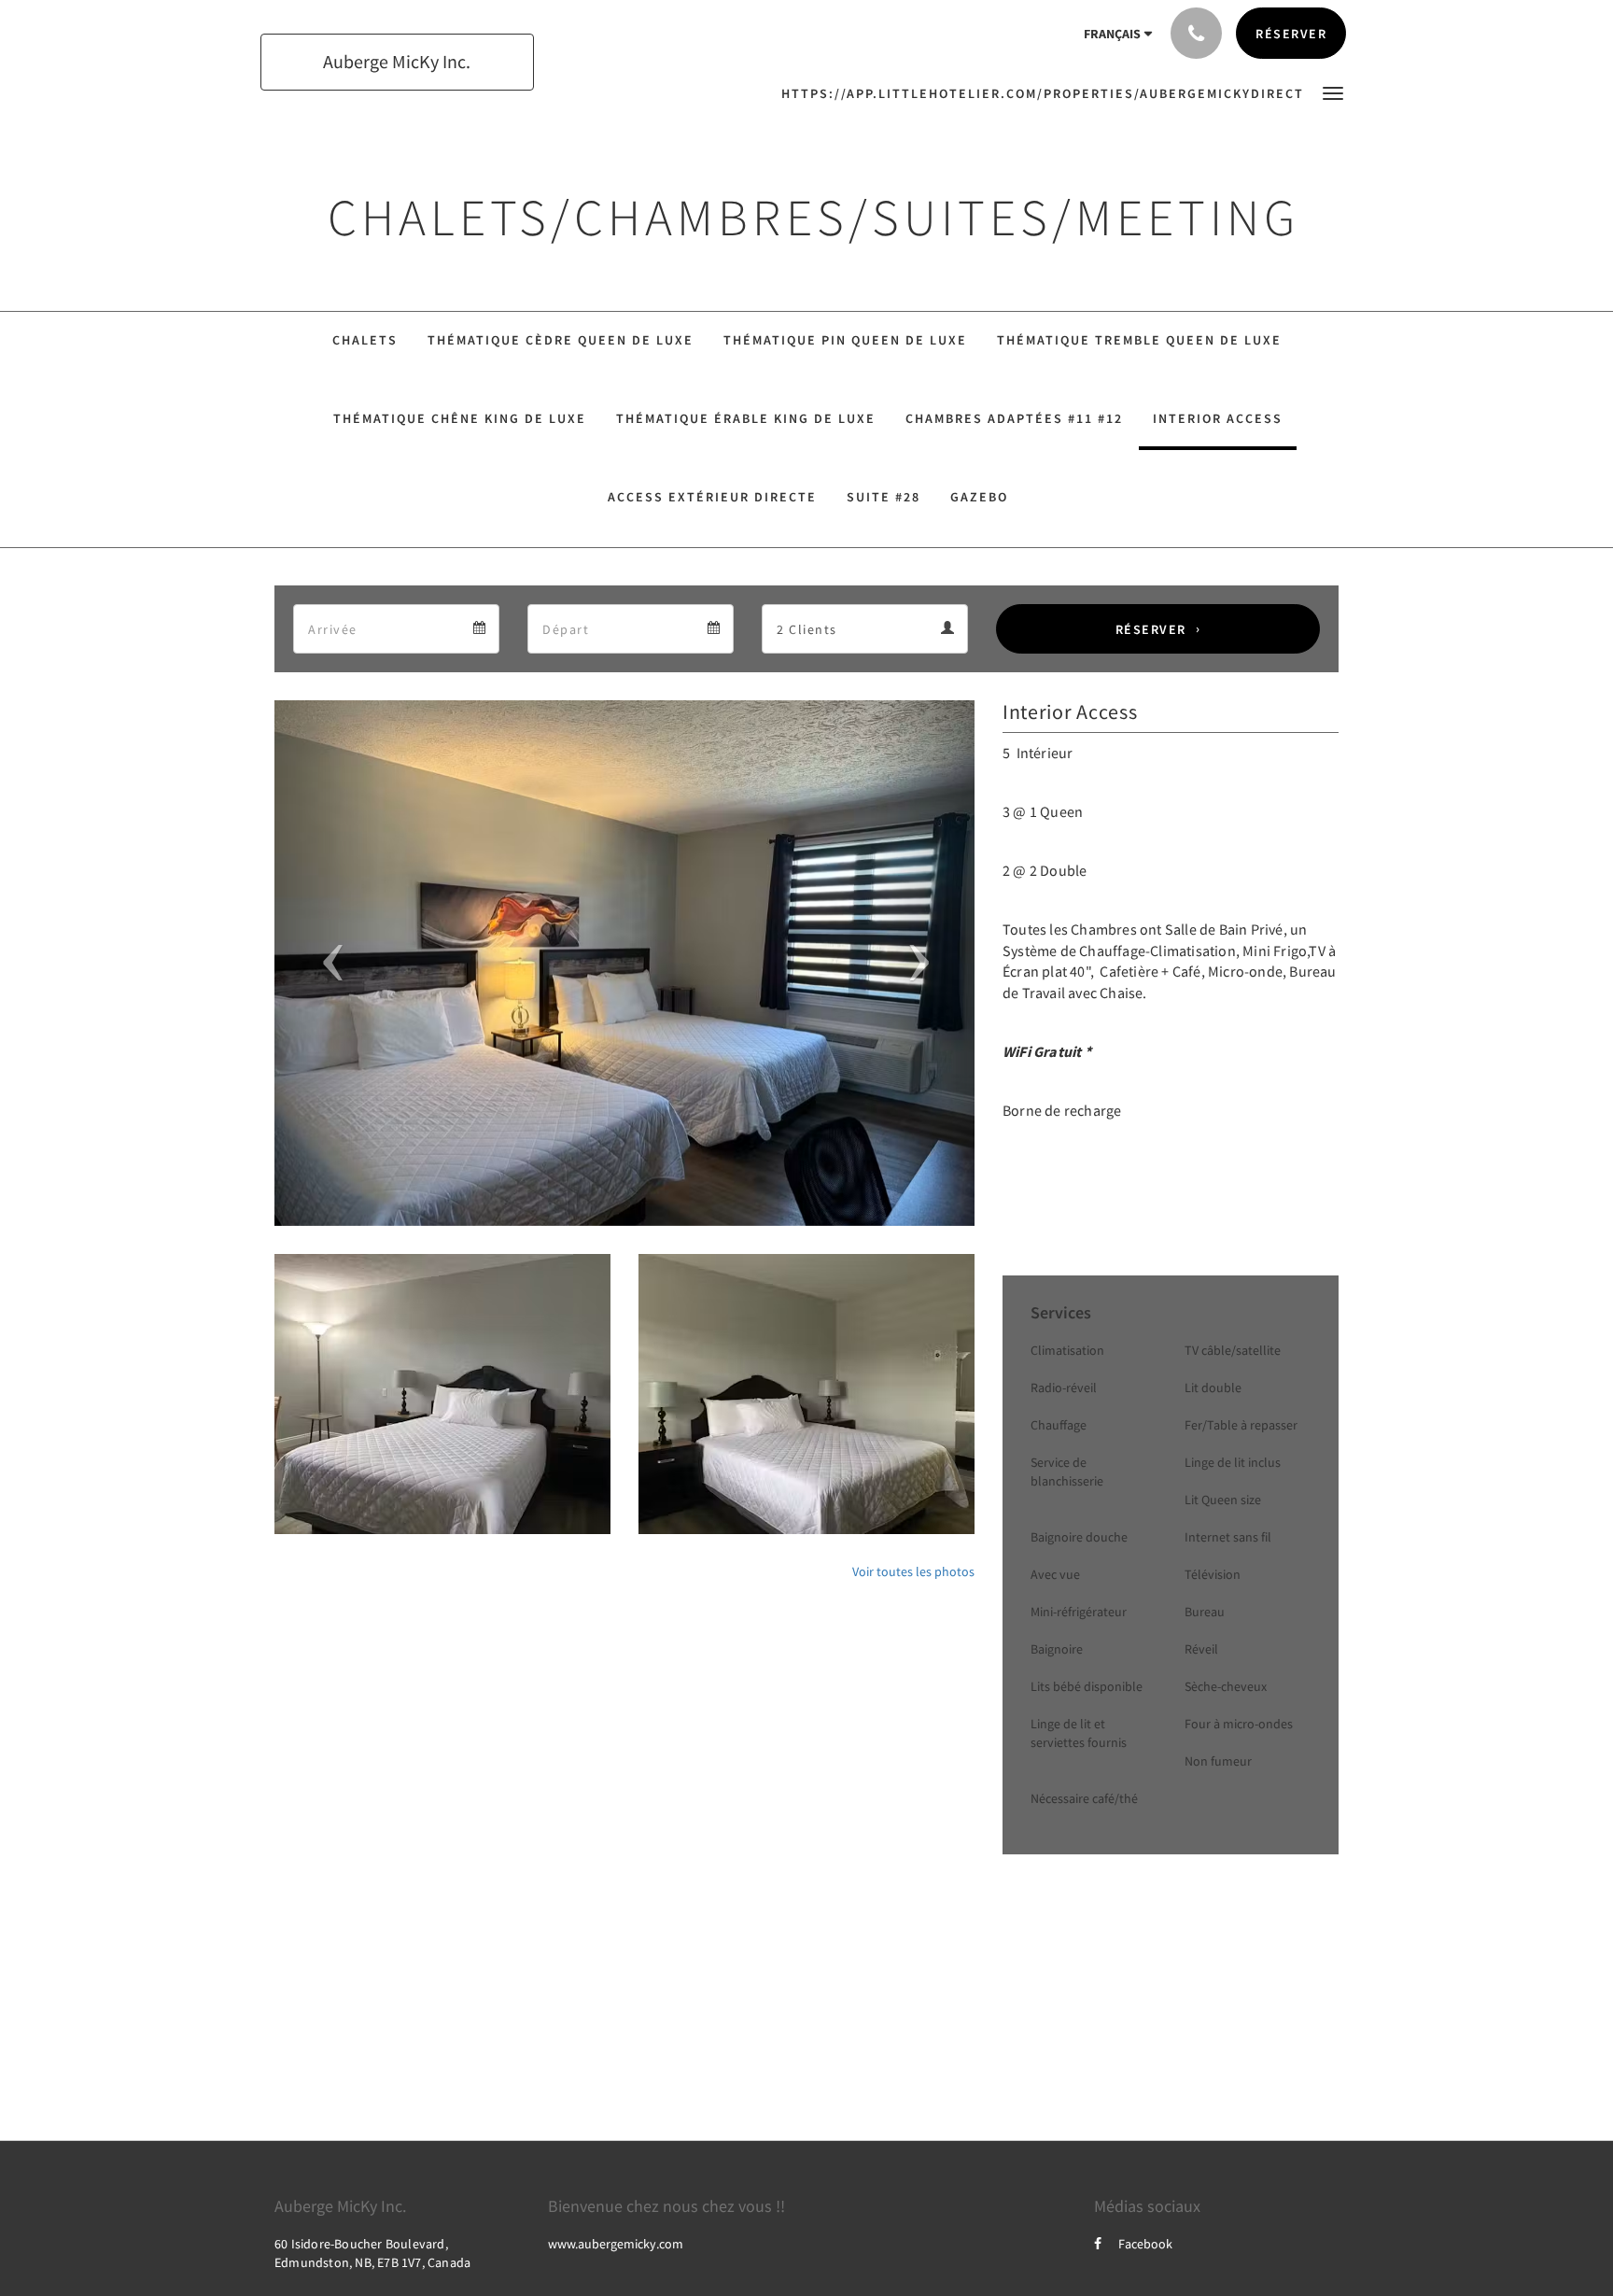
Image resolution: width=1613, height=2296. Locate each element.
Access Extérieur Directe (712, 497)
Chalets (365, 340)
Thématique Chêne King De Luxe (460, 418)
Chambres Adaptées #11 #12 (1014, 418)
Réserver (1151, 629)
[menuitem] (1047, 93)
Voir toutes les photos (913, 1571)
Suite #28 (884, 497)
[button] (1333, 92)
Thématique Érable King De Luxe (746, 418)
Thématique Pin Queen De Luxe (845, 340)
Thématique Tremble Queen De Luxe (1139, 340)
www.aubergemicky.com (616, 2244)
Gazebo (979, 497)
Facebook (1145, 2244)
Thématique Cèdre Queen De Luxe (561, 340)
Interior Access (1218, 418)
